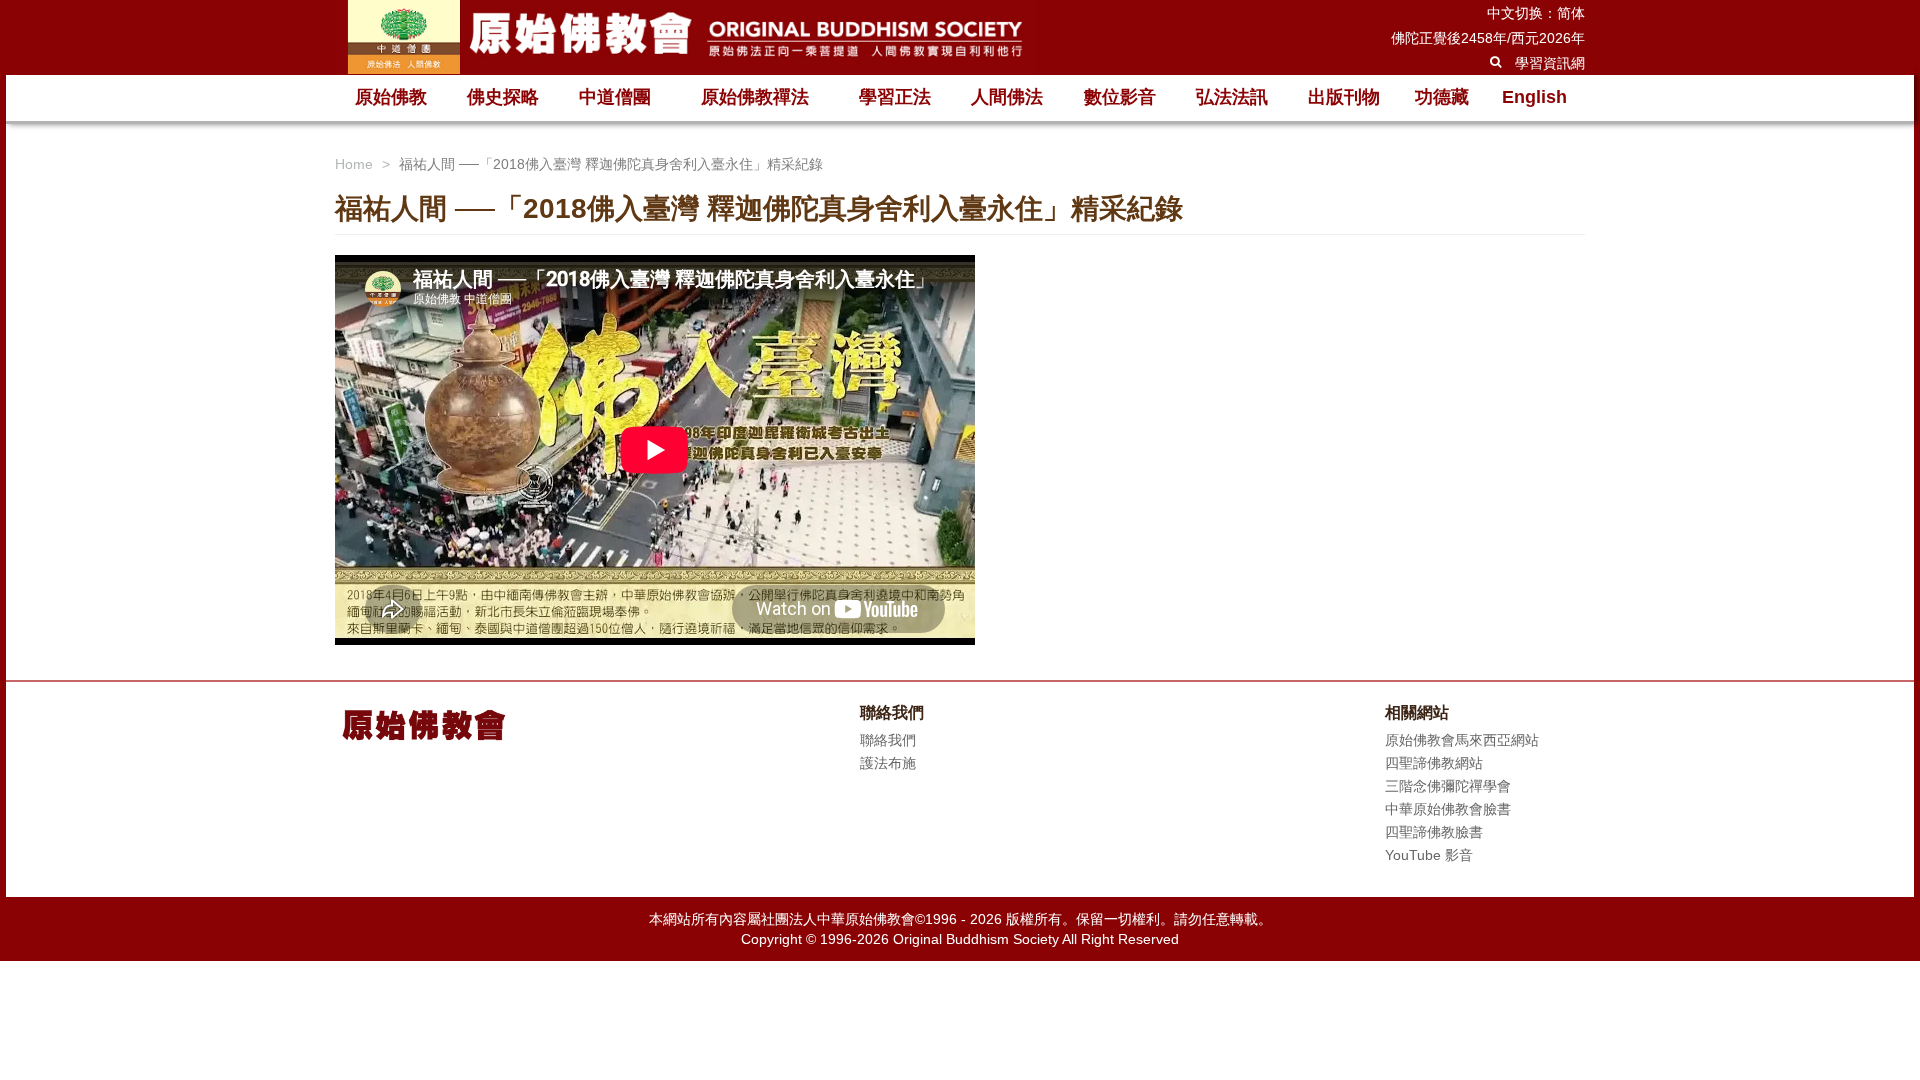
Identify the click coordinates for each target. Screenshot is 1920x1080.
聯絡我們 (888, 740)
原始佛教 (391, 97)
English (1534, 97)
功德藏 (1442, 97)
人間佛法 (1007, 97)
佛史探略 (503, 97)
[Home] (685, 37)
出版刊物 (1344, 97)
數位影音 (1120, 97)
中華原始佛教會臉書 (1448, 809)
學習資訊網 (1550, 63)
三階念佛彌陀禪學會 (1448, 786)
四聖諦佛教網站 (1434, 763)
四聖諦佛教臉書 (1434, 832)
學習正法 (895, 97)
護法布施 (888, 763)
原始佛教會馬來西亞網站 (1462, 740)
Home (354, 164)
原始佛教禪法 (755, 97)
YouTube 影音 (1429, 855)
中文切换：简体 (1536, 13)
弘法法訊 (1232, 97)
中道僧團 (615, 97)
